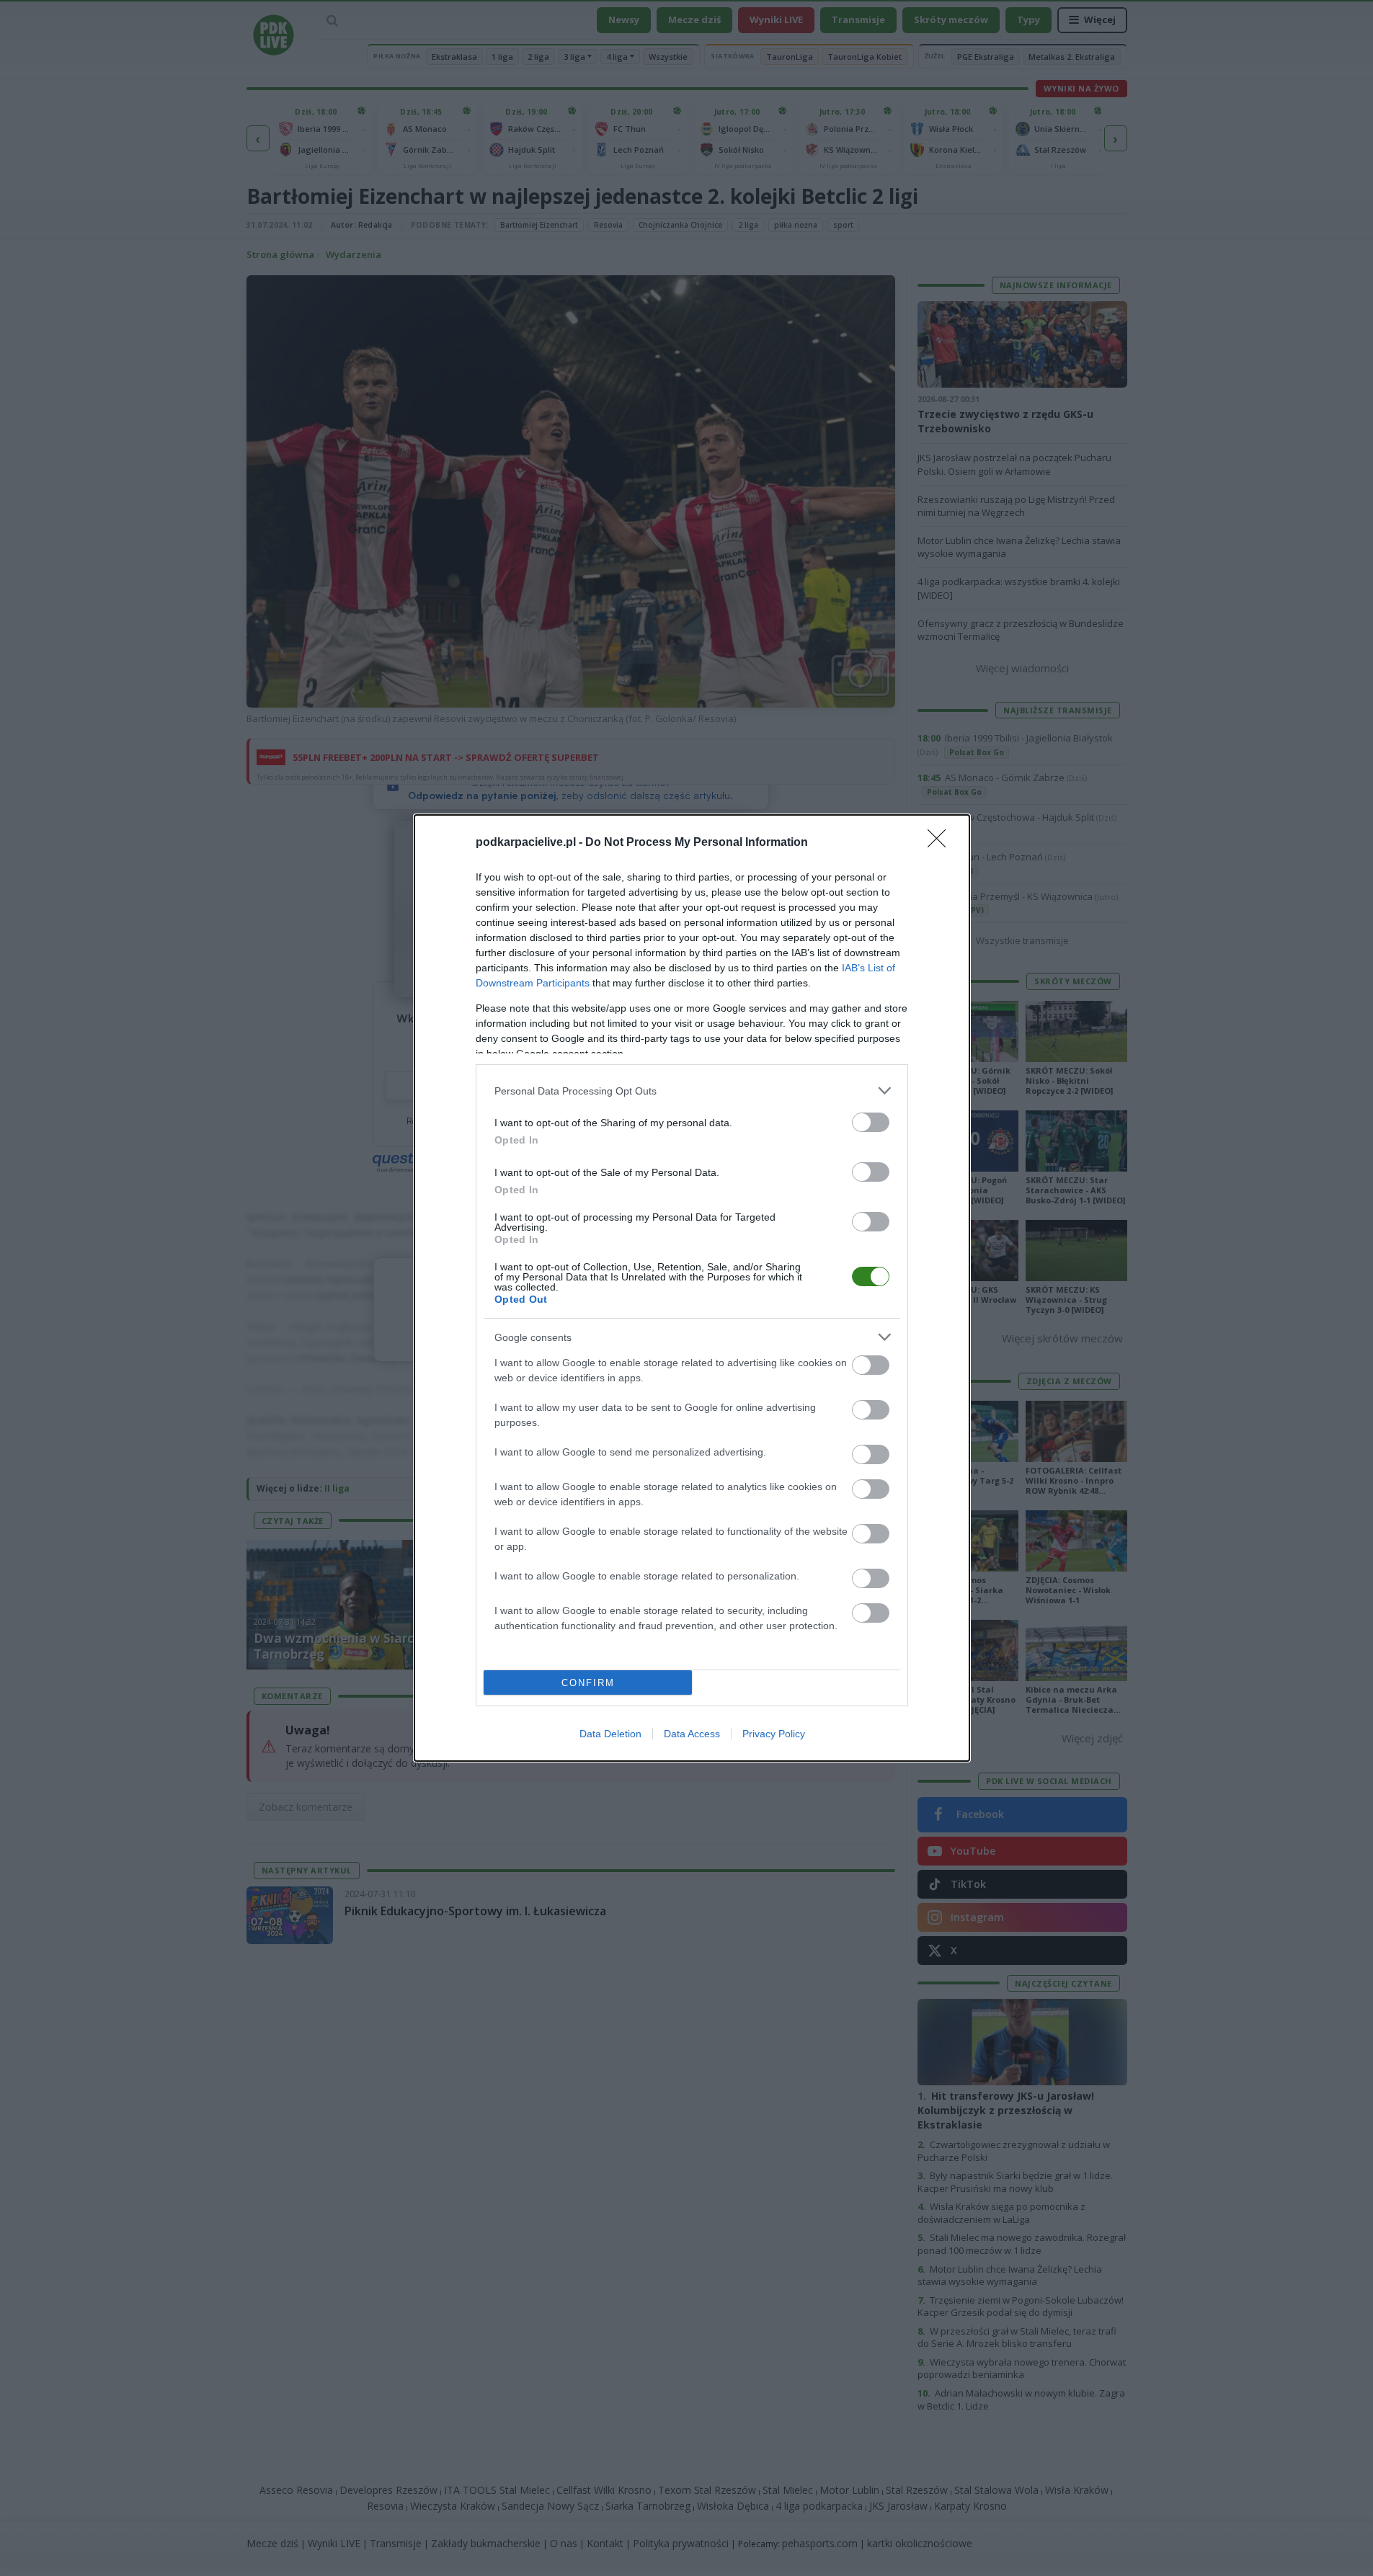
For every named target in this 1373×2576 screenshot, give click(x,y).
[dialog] (692, 1288)
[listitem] (692, 1091)
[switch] (871, 1122)
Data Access (692, 1734)
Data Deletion (610, 1734)
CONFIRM (588, 1683)
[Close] (941, 843)
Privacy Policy (774, 1734)
